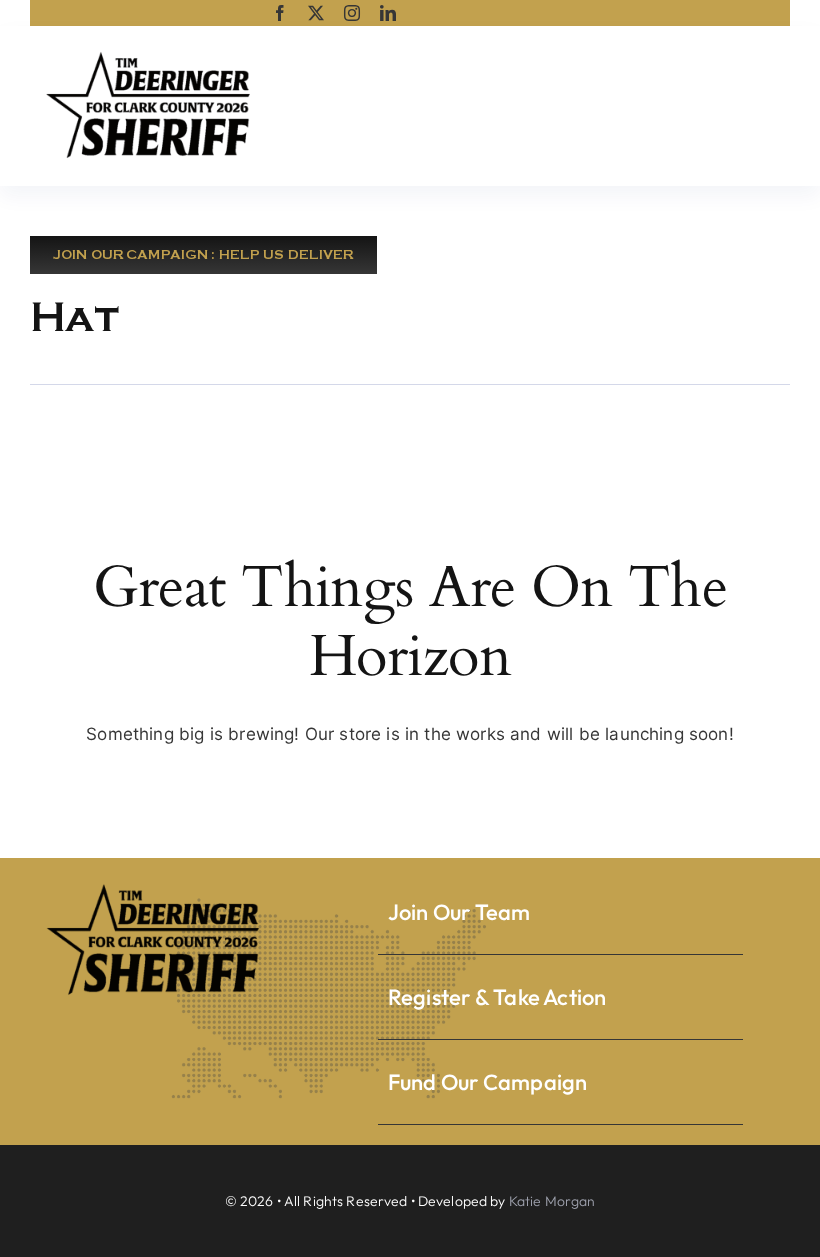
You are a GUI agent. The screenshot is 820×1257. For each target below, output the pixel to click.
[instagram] (352, 13)
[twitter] (316, 13)
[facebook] (280, 13)
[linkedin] (388, 13)
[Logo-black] (150, 54)
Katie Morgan (552, 1201)
